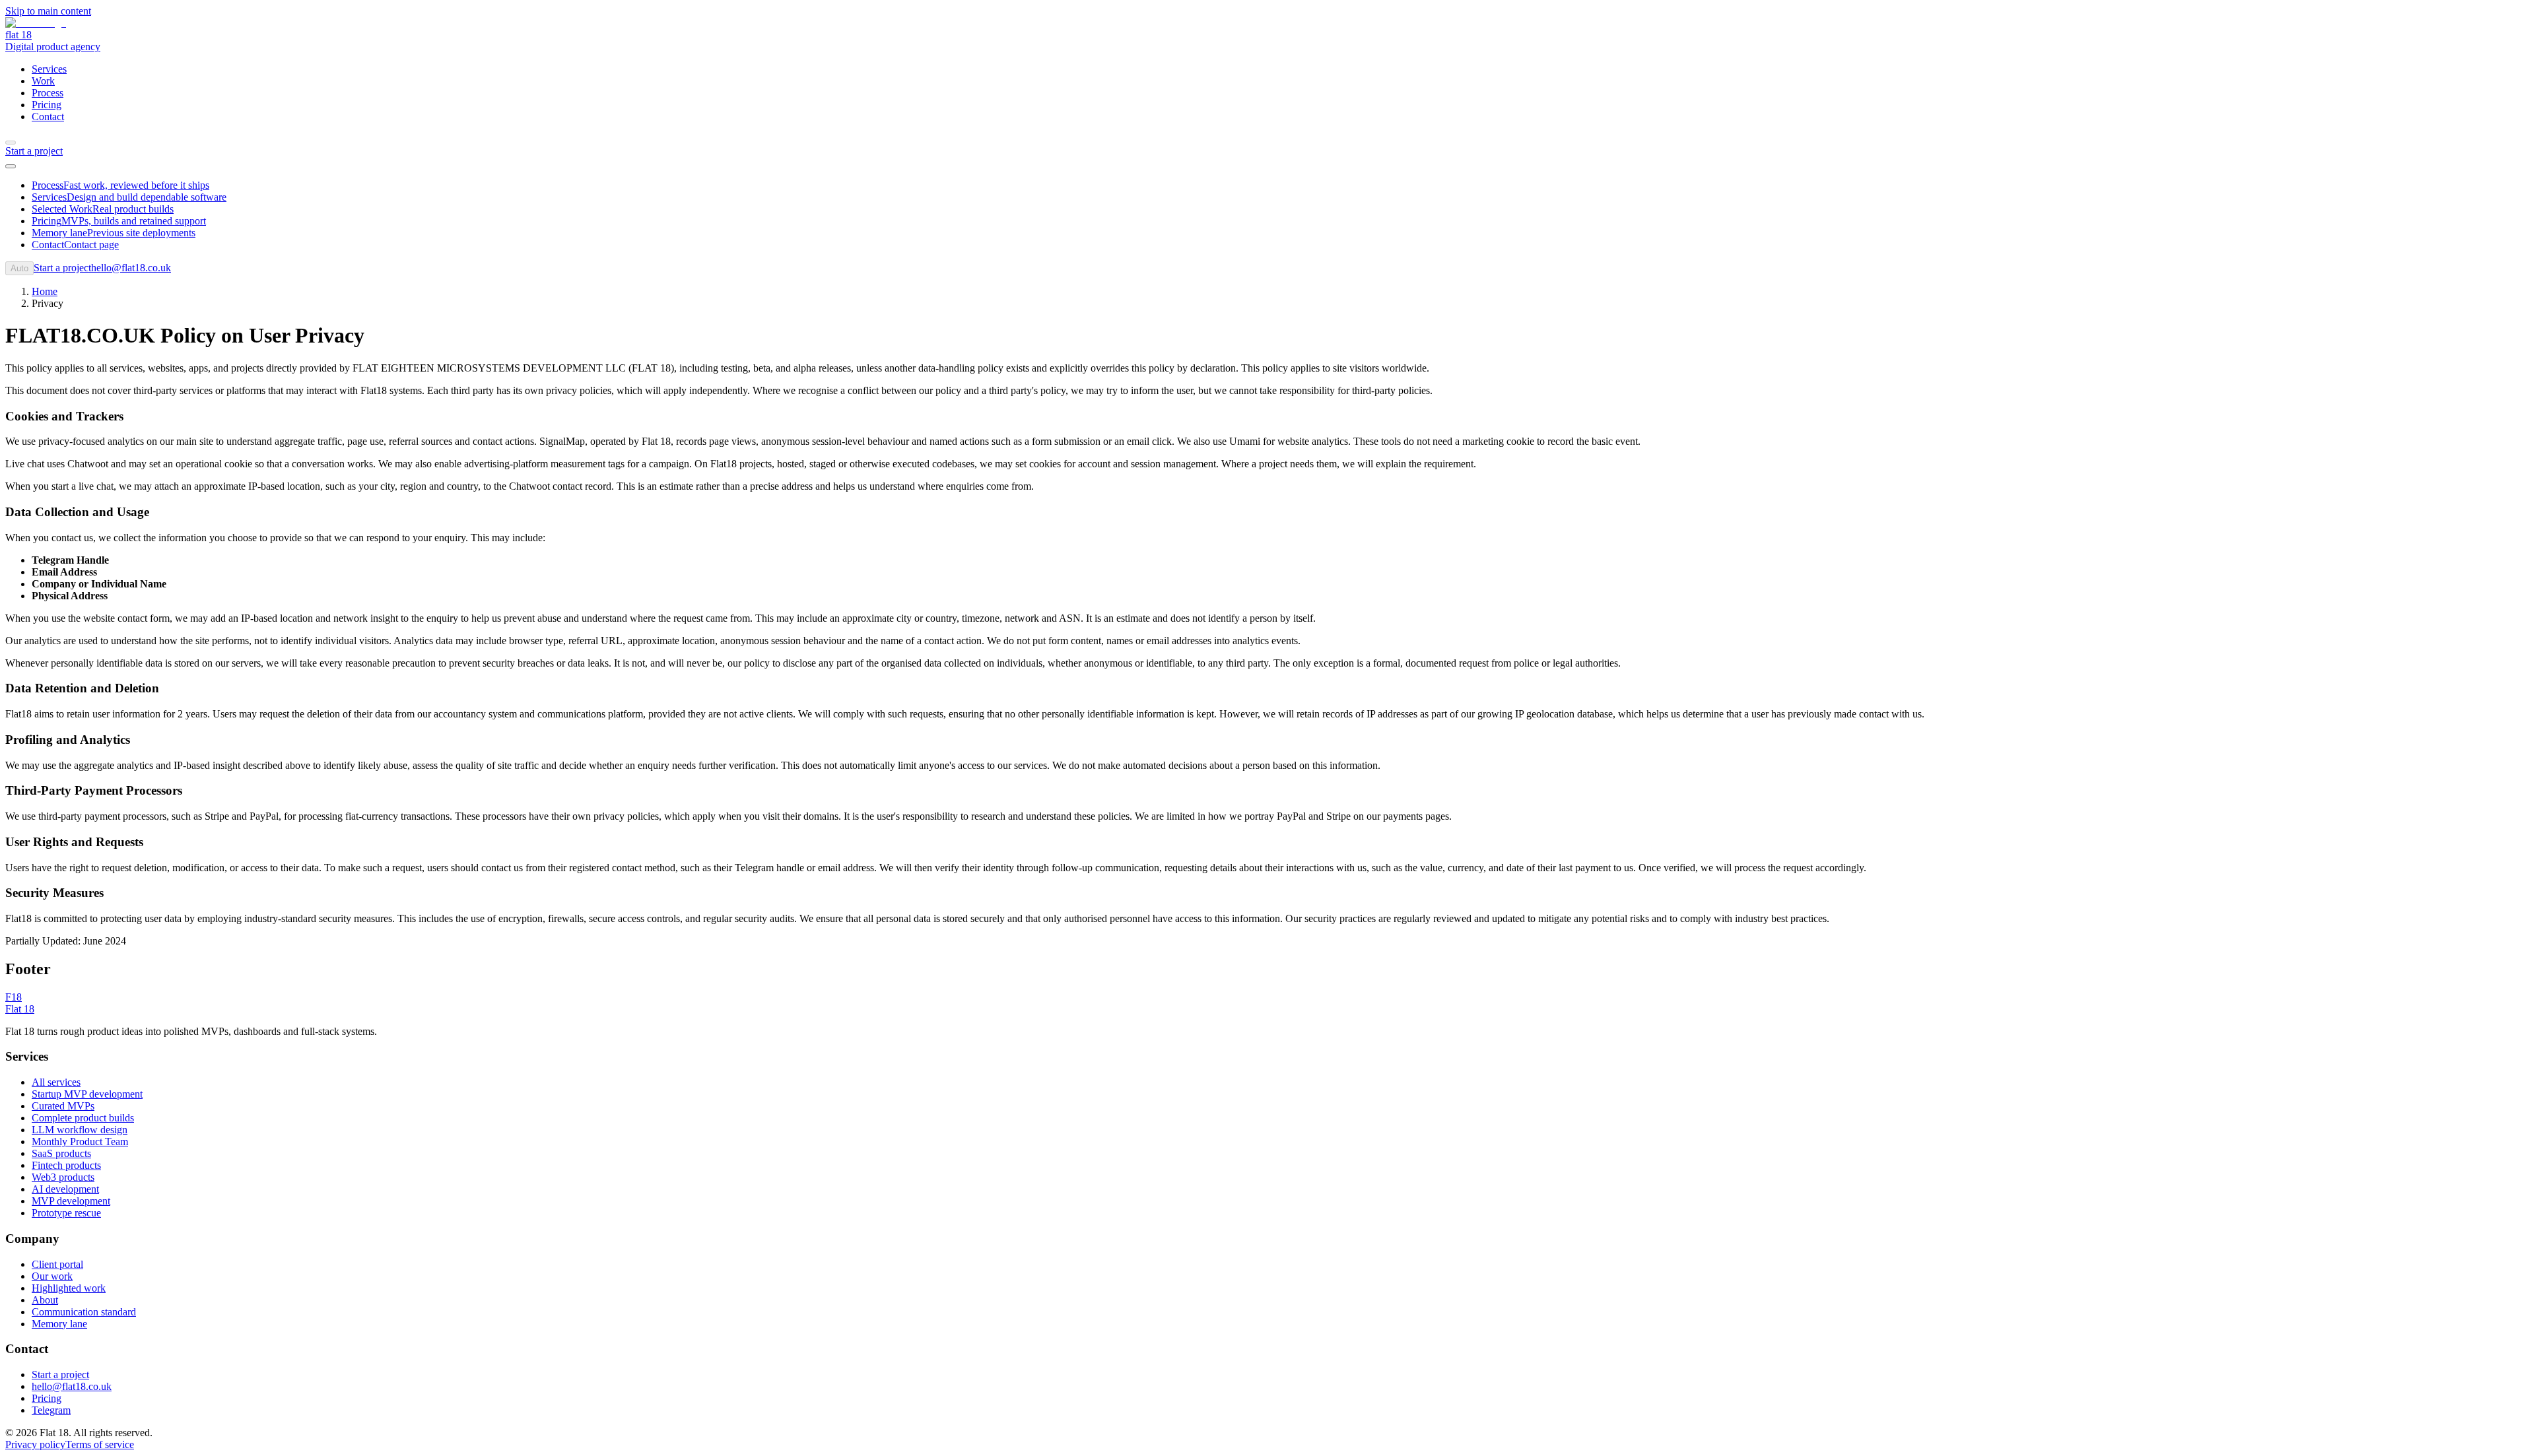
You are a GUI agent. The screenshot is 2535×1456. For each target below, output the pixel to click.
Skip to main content (48, 11)
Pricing (47, 1398)
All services (56, 1082)
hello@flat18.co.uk (131, 268)
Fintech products (66, 1165)
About (45, 1300)
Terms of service (100, 1444)
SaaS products (61, 1153)
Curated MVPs (63, 1106)
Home (45, 291)
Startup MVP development (87, 1094)
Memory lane (59, 1324)
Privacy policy (35, 1444)
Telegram (51, 1410)
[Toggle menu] (11, 166)
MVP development (71, 1201)
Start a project (60, 1374)
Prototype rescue (66, 1213)
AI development (65, 1189)
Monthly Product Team (80, 1142)
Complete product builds (83, 1118)
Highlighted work (69, 1288)
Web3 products (63, 1177)
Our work (52, 1276)
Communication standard (84, 1312)
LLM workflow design (80, 1130)
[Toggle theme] (11, 143)
